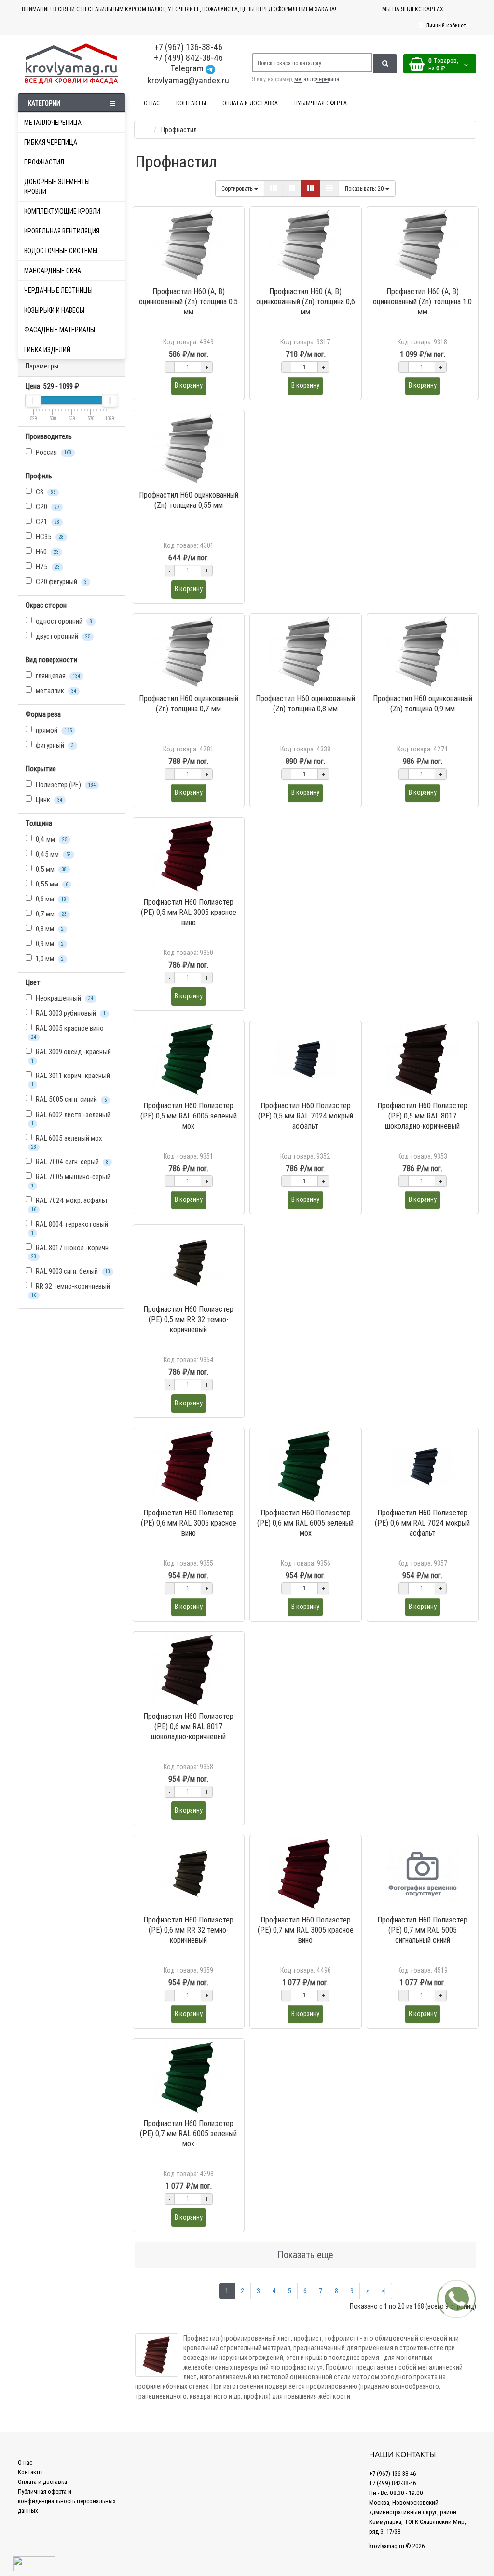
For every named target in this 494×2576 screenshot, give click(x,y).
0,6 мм (50, 899)
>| (384, 2291)
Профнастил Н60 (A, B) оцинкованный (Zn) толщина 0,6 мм (306, 301)
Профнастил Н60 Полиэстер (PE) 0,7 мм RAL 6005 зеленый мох (188, 2133)
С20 (47, 507)
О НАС (152, 103)
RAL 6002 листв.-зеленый (71, 1118)
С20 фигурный (61, 581)
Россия (53, 452)
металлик (55, 690)
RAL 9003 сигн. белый (72, 1271)
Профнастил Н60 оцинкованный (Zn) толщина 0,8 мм (305, 703)
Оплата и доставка (42, 2482)
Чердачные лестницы (58, 290)
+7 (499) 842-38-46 (188, 58)
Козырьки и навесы (54, 310)
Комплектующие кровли (62, 211)
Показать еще (305, 2255)
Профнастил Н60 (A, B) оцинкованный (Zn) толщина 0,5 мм (188, 301)
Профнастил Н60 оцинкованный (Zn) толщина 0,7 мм (189, 703)
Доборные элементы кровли (57, 187)
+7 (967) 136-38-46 (188, 47)
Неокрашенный (64, 998)
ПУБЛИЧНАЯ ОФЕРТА (321, 103)
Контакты (30, 2472)
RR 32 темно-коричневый (71, 1290)
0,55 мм (51, 884)
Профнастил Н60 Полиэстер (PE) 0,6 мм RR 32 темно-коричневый (188, 1930)
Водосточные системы (61, 251)
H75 (47, 566)
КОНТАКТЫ (191, 103)
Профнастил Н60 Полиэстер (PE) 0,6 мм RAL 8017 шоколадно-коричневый (188, 1726)
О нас (25, 2462)
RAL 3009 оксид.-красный (71, 1056)
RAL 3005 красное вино (68, 1032)
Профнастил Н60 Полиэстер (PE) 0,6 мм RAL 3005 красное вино (189, 1523)
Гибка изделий (47, 350)
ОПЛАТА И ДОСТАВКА (250, 103)
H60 (47, 552)
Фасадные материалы (60, 330)
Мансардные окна (53, 271)
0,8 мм (49, 929)
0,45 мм (53, 854)
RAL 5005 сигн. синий (70, 1099)
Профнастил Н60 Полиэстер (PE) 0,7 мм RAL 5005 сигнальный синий (422, 1930)
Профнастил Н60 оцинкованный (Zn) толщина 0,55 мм (189, 500)
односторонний (63, 621)
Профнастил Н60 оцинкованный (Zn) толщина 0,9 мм (423, 703)
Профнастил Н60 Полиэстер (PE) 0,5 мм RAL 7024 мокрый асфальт (306, 1116)
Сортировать (238, 188)
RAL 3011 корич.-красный (71, 1079)
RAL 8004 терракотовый (70, 1228)
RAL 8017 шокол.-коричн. (71, 1251)
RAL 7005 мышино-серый (71, 1180)
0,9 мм (49, 944)
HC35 (49, 537)
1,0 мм (49, 959)
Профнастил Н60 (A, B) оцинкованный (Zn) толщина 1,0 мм (422, 301)
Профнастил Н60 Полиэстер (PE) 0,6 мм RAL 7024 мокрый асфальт (422, 1523)
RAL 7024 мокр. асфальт (70, 1204)
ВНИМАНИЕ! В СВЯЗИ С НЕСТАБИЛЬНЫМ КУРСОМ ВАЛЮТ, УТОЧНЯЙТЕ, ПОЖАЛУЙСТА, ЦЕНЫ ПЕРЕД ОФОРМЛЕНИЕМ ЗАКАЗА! (179, 9)
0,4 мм (51, 839)
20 (365, 188)
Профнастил (44, 162)
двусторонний (62, 636)
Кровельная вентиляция (62, 231)
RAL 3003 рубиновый (70, 1013)
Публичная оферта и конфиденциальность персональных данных (67, 2501)
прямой (53, 730)
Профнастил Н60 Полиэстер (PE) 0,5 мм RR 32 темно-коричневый (188, 1319)
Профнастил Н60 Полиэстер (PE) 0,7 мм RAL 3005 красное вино (306, 1930)
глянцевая (57, 675)
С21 (47, 522)
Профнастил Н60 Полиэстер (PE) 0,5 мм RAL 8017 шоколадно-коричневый (422, 1116)
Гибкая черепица (51, 142)
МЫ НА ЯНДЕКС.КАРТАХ (413, 9)
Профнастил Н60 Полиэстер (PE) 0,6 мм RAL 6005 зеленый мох (305, 1523)
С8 (45, 492)
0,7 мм (50, 914)
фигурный (54, 745)
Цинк (48, 799)
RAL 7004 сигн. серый (71, 1162)
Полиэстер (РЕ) (65, 784)
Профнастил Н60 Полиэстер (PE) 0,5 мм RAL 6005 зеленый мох (189, 1116)
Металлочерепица (53, 123)
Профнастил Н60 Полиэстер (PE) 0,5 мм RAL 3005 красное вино (189, 912)
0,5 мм (50, 869)
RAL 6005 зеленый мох (67, 1142)
